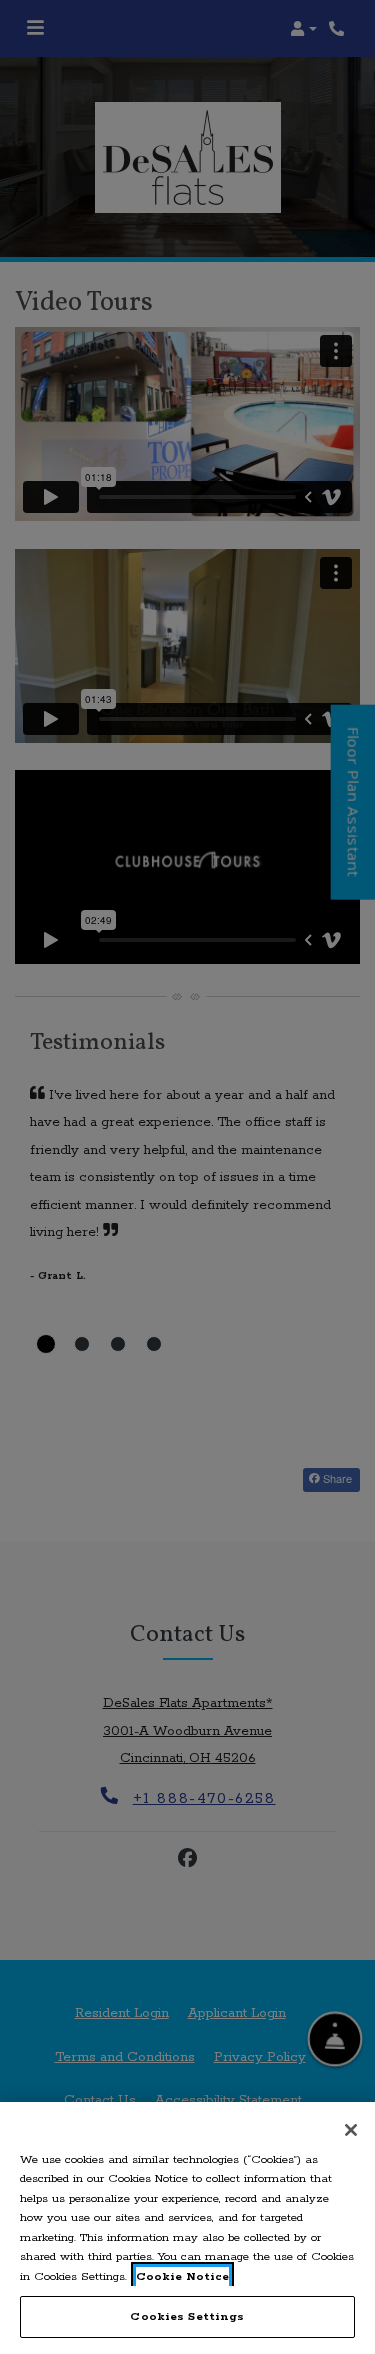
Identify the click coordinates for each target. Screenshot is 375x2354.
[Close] (351, 2130)
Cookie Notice (182, 2276)
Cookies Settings (187, 2316)
